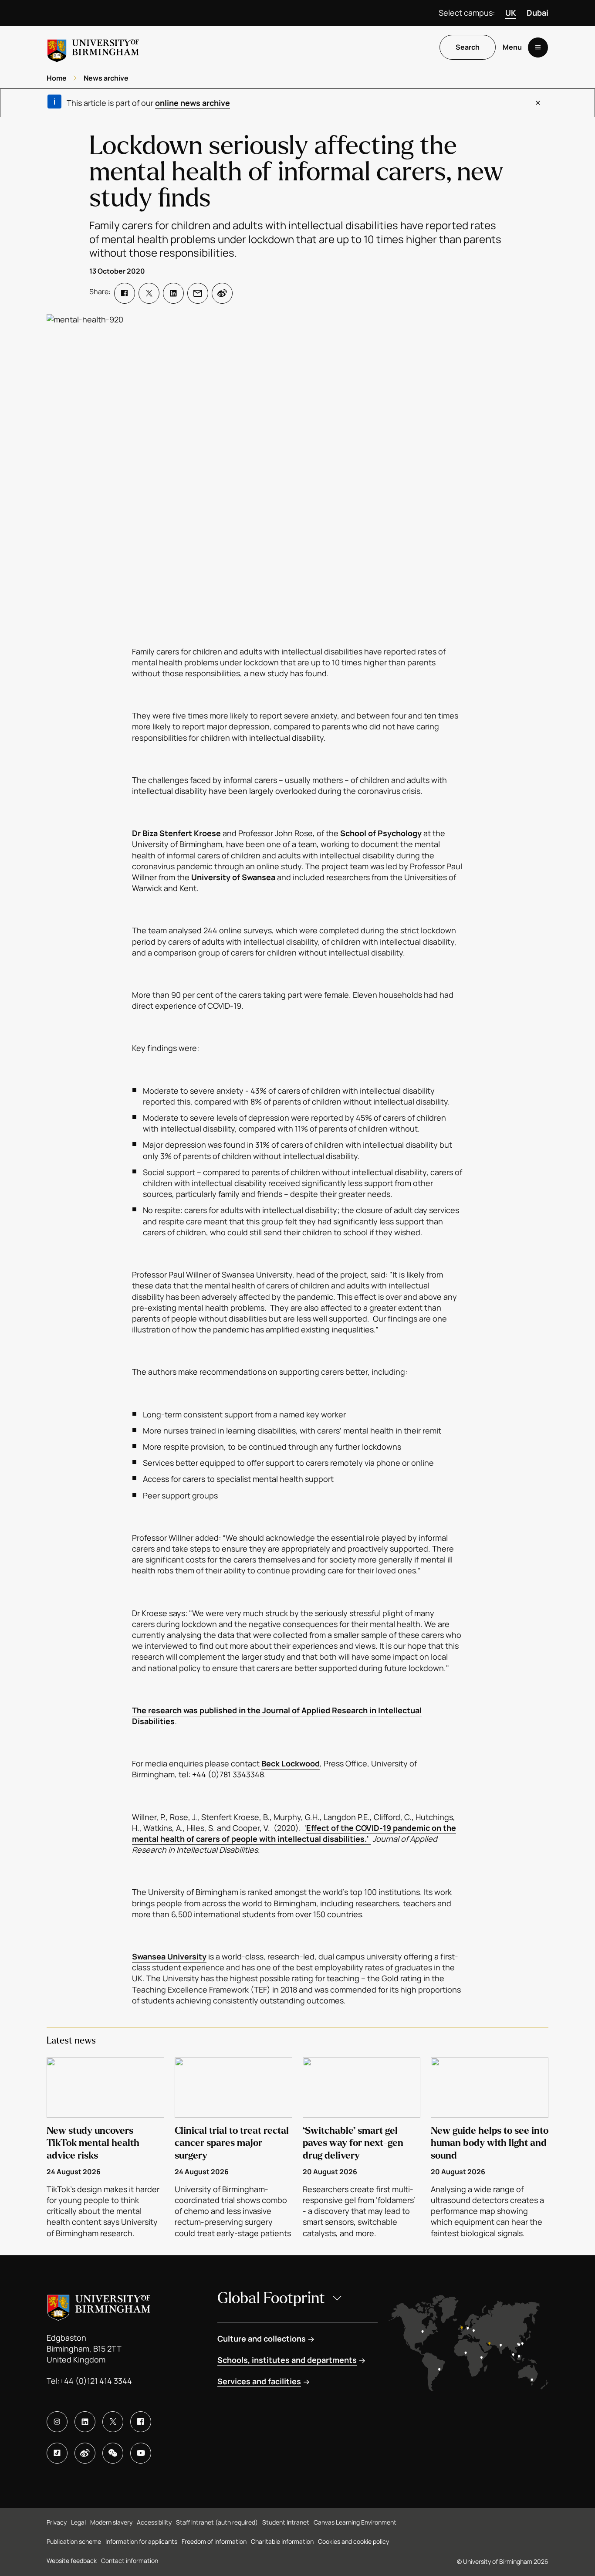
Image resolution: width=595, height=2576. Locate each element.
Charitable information (282, 2541)
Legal (78, 2522)
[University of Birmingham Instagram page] (57, 2422)
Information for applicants (141, 2541)
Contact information (130, 2561)
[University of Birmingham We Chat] (113, 2453)
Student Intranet (286, 2522)
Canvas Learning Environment (355, 2522)
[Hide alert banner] (538, 103)
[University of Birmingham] (93, 47)
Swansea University (169, 1956)
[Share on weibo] (222, 293)
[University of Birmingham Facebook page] (141, 2422)
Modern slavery (111, 2522)
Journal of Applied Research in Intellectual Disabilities (277, 1716)
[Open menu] (538, 47)
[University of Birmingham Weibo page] (85, 2453)
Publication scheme (74, 2541)
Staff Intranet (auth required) (217, 2522)
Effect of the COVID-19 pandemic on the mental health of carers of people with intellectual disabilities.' (294, 1833)
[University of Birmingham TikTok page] (57, 2453)
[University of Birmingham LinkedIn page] (85, 2422)
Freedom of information (214, 2541)
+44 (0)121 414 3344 (96, 2381)
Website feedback (72, 2561)
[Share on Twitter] (149, 293)
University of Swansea (233, 877)
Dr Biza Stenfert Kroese (176, 833)
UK (511, 13)
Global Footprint (271, 2298)
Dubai (538, 13)
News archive (106, 78)
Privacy (57, 2522)
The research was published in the (197, 1710)
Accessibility (154, 2522)
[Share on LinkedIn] (173, 293)
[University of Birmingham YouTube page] (141, 2453)
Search (468, 47)
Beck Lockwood (291, 1763)
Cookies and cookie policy (353, 2541)
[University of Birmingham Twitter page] (113, 2422)
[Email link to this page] (198, 293)
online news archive (193, 103)
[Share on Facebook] (125, 293)
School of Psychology (381, 833)
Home (57, 78)
